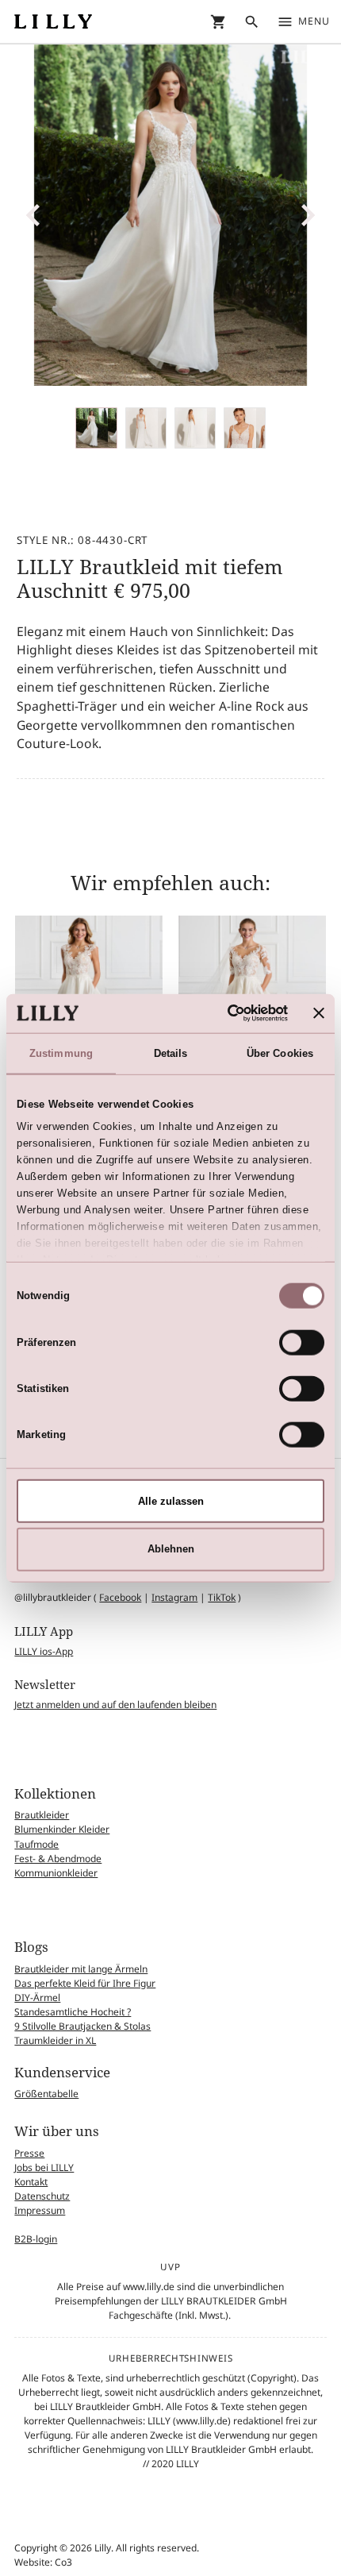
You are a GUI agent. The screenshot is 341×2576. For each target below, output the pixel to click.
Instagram (174, 1597)
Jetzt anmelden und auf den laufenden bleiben (115, 1704)
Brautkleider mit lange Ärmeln (81, 1969)
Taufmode (36, 1844)
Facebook (120, 1597)
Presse (29, 2153)
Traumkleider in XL (55, 2040)
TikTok (222, 1597)
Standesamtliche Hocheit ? (73, 2012)
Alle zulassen (171, 1500)
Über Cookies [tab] (280, 1053)
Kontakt (31, 2182)
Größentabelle (46, 2094)
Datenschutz (42, 2196)
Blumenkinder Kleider (62, 1829)
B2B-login (36, 2239)
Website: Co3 (43, 2562)
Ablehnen (171, 1549)
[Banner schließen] (319, 1013)
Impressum (40, 2210)
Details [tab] (171, 1053)
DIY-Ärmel (37, 1998)
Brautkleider (42, 1815)
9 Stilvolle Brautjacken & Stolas (82, 2026)
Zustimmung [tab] (61, 1053)
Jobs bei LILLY (44, 2167)
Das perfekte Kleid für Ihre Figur (85, 1983)
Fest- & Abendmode (58, 1859)
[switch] (302, 1342)
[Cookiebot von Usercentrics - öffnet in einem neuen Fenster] (219, 1013)
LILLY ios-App (44, 1651)
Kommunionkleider (56, 1873)
